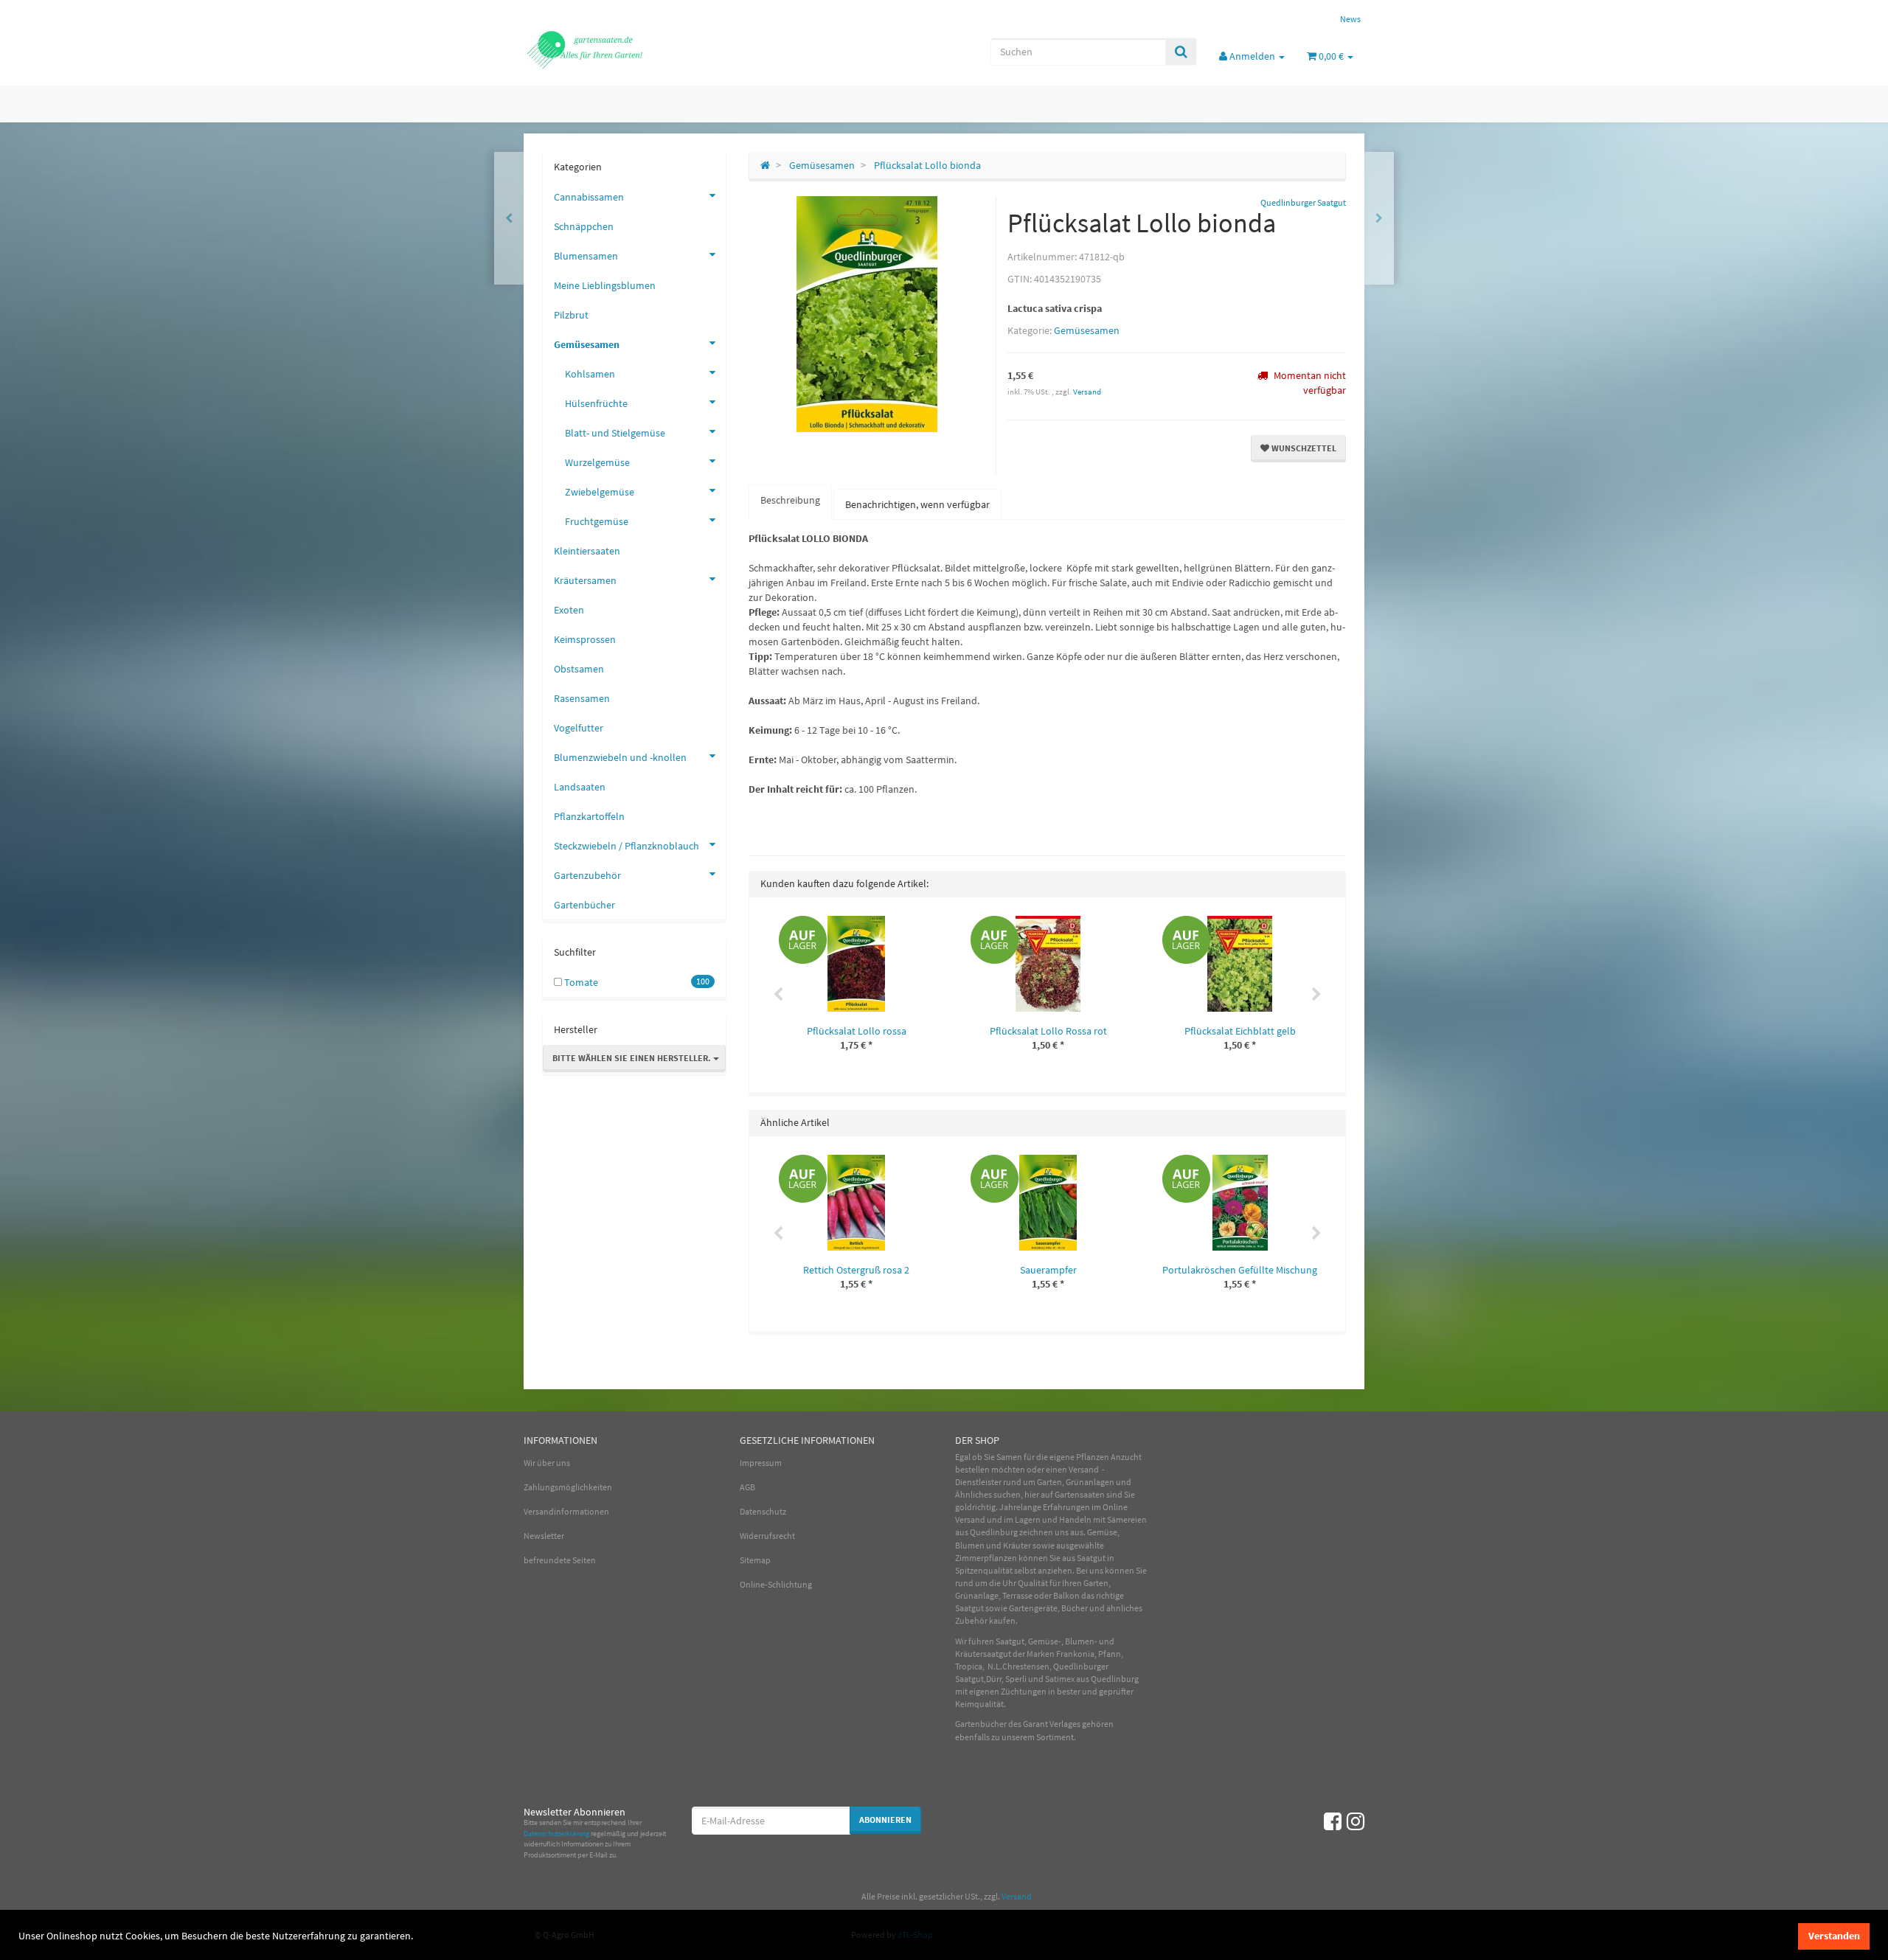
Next (1316, 995)
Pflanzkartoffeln (589, 816)
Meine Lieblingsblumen (605, 285)
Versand (1087, 392)
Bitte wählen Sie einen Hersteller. (633, 1058)
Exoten (569, 610)
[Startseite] (765, 165)
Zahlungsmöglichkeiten (568, 1487)
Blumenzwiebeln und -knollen (620, 757)
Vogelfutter (579, 728)
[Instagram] (1356, 1821)
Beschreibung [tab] (790, 500)
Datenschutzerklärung (556, 1834)
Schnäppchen (584, 226)
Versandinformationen (566, 1511)
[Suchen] (1181, 52)
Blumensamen (586, 256)
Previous (778, 995)
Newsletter (544, 1536)
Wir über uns (547, 1463)
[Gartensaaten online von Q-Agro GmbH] (656, 49)
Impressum (761, 1463)
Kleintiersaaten (587, 551)
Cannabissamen (589, 197)
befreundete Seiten (560, 1560)
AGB (747, 1487)
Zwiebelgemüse (600, 492)
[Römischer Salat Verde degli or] (509, 218)
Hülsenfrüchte (596, 403)
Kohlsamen (590, 374)
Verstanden (1834, 1936)
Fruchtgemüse (597, 521)
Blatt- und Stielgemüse (615, 433)
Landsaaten (580, 787)
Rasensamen (582, 698)
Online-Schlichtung (776, 1584)
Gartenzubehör (587, 875)
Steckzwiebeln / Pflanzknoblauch (627, 846)
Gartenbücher (584, 905)
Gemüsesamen (1087, 330)
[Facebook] (1333, 1821)
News (1350, 19)
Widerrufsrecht (767, 1536)
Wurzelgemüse (597, 462)
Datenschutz (763, 1511)
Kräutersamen (585, 580)
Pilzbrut (571, 315)
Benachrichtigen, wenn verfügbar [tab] (917, 504)
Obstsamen (579, 669)
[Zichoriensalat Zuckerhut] (1379, 218)
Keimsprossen (585, 639)
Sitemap (755, 1560)
